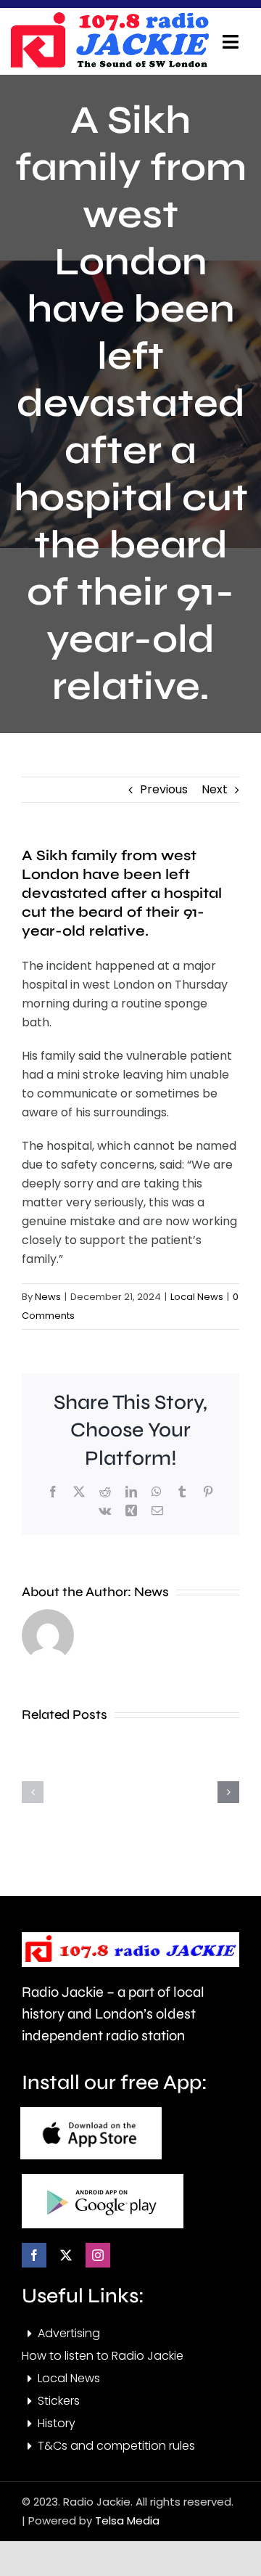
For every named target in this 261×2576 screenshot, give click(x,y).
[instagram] (98, 2255)
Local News (197, 1297)
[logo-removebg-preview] (130, 1938)
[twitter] (66, 2255)
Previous (164, 789)
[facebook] (34, 2255)
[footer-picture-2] (103, 2179)
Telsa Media (127, 2520)
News (48, 1297)
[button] (33, 1792)
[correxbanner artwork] (109, 17)
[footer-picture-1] (91, 2113)
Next (215, 789)
